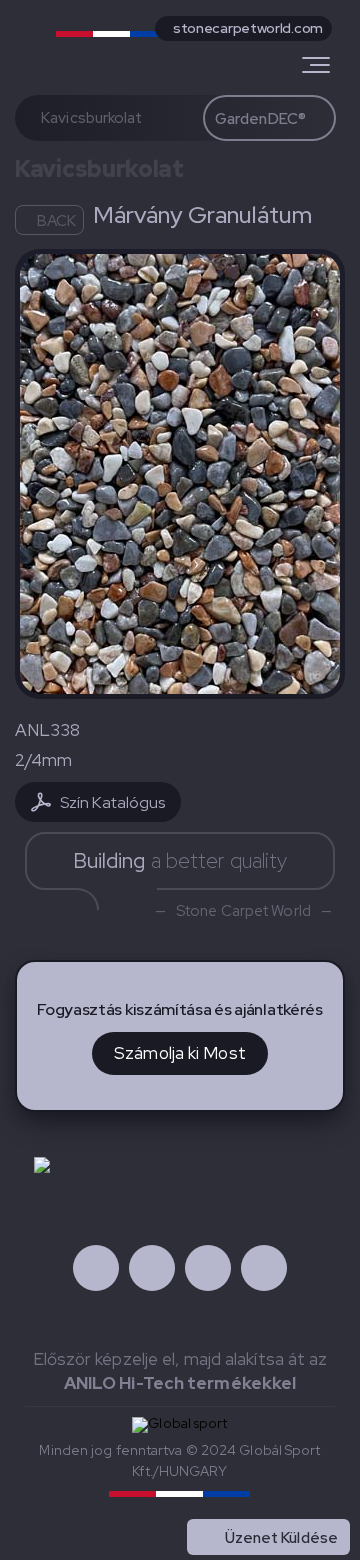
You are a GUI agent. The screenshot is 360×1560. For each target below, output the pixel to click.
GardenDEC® (260, 119)
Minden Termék (283, 1494)
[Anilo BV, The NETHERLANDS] (133, 42)
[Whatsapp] (208, 1268)
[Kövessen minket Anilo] (96, 1268)
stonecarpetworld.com (248, 28)
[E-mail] (264, 1268)
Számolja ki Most (180, 1053)
